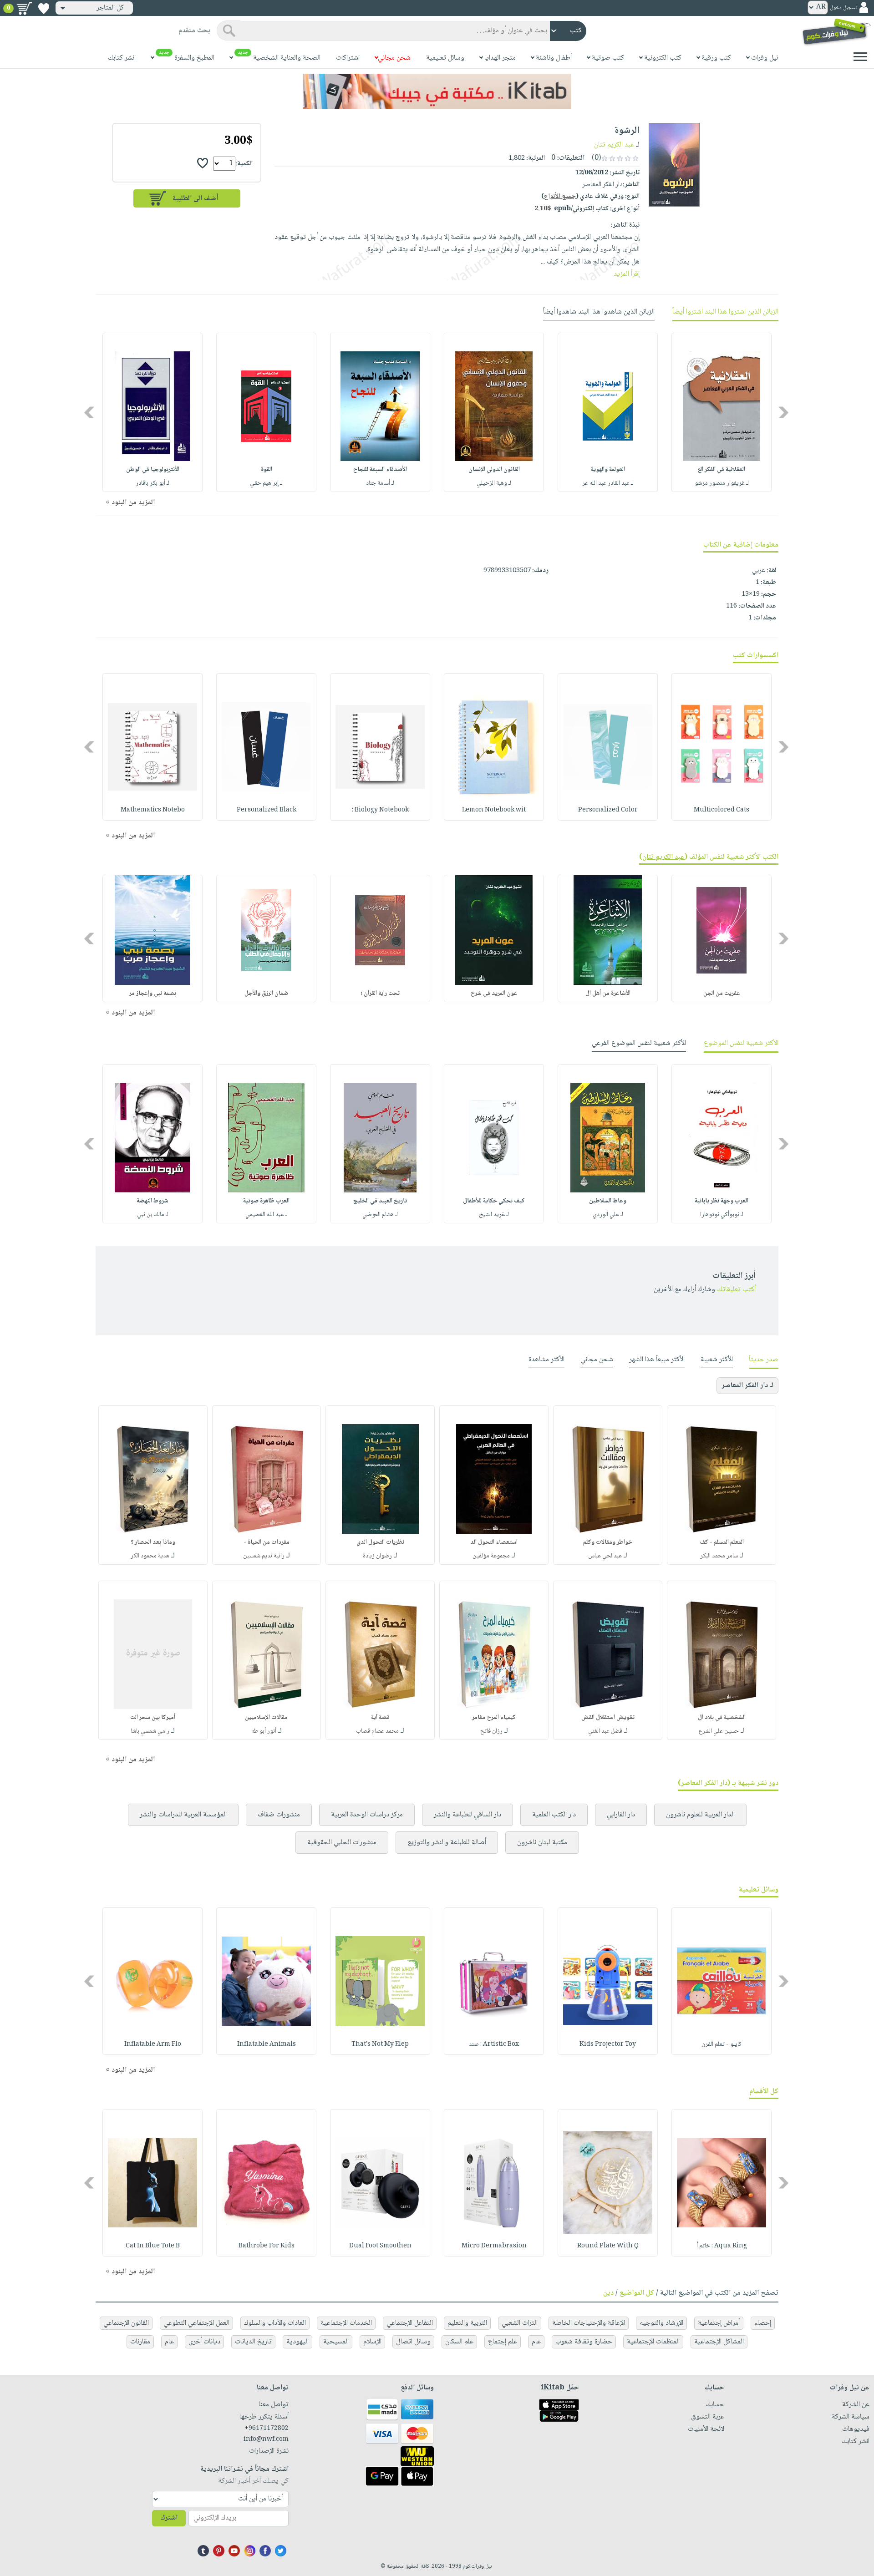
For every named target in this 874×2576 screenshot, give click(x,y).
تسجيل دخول (844, 8)
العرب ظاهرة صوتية (266, 1201)
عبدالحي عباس (605, 1556)
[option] (722, 412)
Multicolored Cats (722, 810)
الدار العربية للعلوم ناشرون (700, 1815)
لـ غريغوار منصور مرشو (722, 483)
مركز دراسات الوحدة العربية (367, 1815)
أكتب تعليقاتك (736, 1290)
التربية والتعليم (467, 2323)
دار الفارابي (621, 1815)
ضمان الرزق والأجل (266, 994)
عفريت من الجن (722, 994)
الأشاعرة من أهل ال (608, 994)
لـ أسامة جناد (380, 483)
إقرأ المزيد (627, 274)
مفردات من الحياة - (267, 1542)
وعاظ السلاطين (608, 1201)
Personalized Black (267, 810)
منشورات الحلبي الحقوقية (342, 1843)
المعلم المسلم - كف (722, 1542)
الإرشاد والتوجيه (661, 2323)
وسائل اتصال (413, 2342)
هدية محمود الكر (150, 1556)
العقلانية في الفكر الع (722, 470)
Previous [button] (784, 413)
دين (608, 2293)
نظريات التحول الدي (380, 1542)
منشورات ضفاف (279, 1815)
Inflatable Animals (267, 2044)
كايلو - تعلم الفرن (722, 2044)
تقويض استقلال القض (608, 1718)
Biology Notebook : (380, 810)
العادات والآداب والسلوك (275, 2323)
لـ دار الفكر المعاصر (747, 1386)
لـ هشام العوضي (380, 1215)
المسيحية (336, 2342)
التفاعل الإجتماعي (410, 2323)
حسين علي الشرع (719, 1731)
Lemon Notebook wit (494, 810)
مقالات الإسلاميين (266, 1718)
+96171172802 (267, 2429)
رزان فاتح (491, 1731)
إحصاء (763, 2323)
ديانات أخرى (204, 2342)
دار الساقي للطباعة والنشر (467, 1815)
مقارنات (140, 2342)
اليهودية (297, 2342)
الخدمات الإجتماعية (346, 2323)
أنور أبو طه (264, 1731)
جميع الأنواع (560, 197)
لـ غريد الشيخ (494, 1215)
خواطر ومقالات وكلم (608, 1542)
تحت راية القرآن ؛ (380, 994)
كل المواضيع (637, 2293)
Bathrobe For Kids (267, 2246)
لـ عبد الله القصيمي (267, 1215)
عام (536, 2342)
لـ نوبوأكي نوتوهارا (722, 1215)
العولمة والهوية (608, 470)
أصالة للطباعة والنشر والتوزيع (447, 1843)
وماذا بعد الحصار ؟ (153, 1542)
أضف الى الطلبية (195, 199)
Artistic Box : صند (494, 2044)
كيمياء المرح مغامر (494, 1718)
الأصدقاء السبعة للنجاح (380, 470)
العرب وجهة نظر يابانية (722, 1201)
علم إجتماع (503, 2342)
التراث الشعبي (520, 2323)
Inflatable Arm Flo (153, 2044)
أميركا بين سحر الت (153, 1718)
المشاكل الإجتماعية (719, 2342)
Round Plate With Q (608, 2246)
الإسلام (372, 2342)
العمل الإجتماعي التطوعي (196, 2323)
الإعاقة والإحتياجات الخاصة (589, 2323)
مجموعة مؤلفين (491, 1556)
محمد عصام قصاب (377, 1731)
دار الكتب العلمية (554, 1815)
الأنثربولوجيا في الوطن (153, 470)
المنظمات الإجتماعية (653, 2342)
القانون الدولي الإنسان (494, 470)
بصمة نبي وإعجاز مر (153, 994)
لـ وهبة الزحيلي (494, 483)
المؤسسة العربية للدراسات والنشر (183, 1815)
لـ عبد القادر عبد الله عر (608, 483)
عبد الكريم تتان (614, 145)
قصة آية (380, 1718)
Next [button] (90, 413)
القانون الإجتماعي (126, 2323)
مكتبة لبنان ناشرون (542, 1843)
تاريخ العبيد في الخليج (380, 1201)
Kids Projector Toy (608, 2044)
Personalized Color (608, 810)
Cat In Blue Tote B (153, 2246)
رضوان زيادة (377, 1556)
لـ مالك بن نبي (153, 1215)
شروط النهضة (152, 1201)
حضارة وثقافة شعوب (584, 2342)
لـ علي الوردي (608, 1215)
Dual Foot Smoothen (380, 2246)
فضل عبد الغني (605, 1731)
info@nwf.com (266, 2439)
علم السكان (459, 2342)
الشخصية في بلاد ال (722, 1718)
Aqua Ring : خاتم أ (722, 2246)
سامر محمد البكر (719, 1556)
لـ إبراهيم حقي (266, 483)
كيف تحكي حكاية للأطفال (494, 1201)
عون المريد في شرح (494, 994)
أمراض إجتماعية (719, 2323)
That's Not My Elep (380, 2044)
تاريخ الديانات (253, 2342)
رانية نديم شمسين (264, 1556)
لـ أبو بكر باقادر (152, 483)
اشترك (169, 2518)
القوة (267, 470)
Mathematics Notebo (153, 810)
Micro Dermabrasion (494, 2246)
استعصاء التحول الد (494, 1542)
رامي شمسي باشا (150, 1731)
